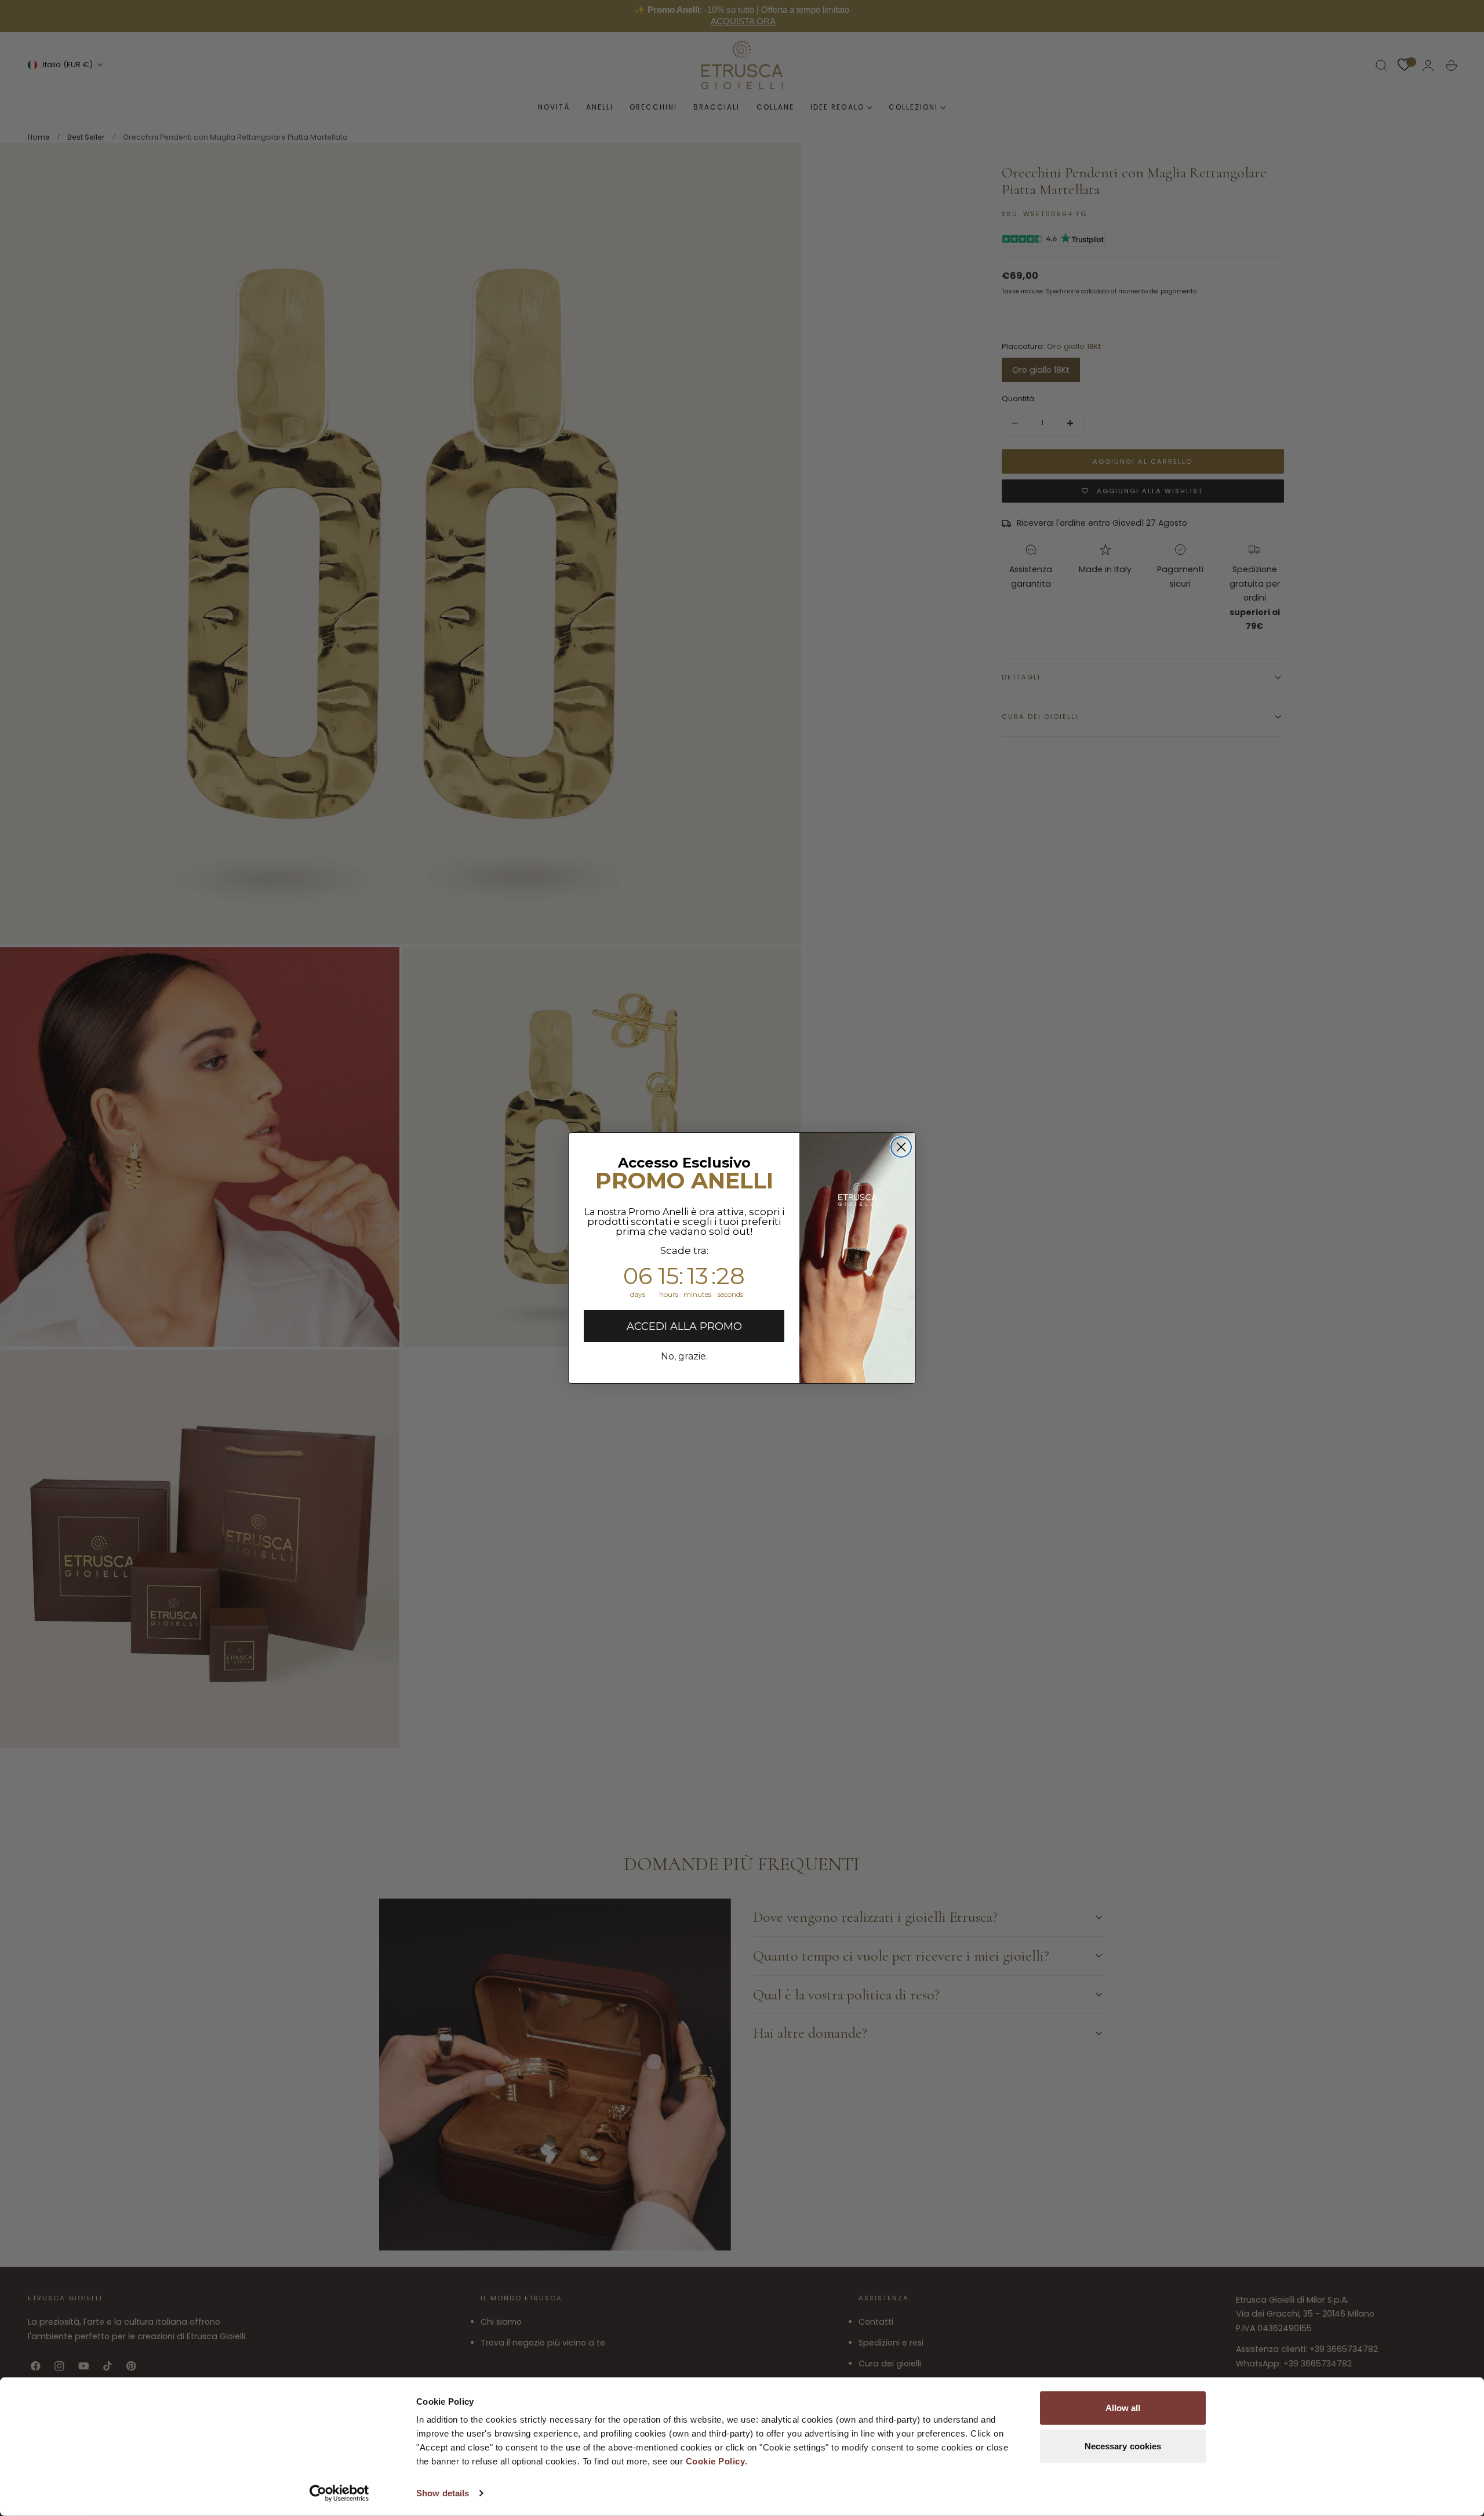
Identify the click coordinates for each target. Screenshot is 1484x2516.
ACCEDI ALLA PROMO (684, 1326)
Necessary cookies (1123, 2446)
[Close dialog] (901, 1147)
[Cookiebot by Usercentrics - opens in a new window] (339, 2493)
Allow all (1123, 2408)
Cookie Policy (716, 2461)
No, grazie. (684, 1356)
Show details (443, 2493)
